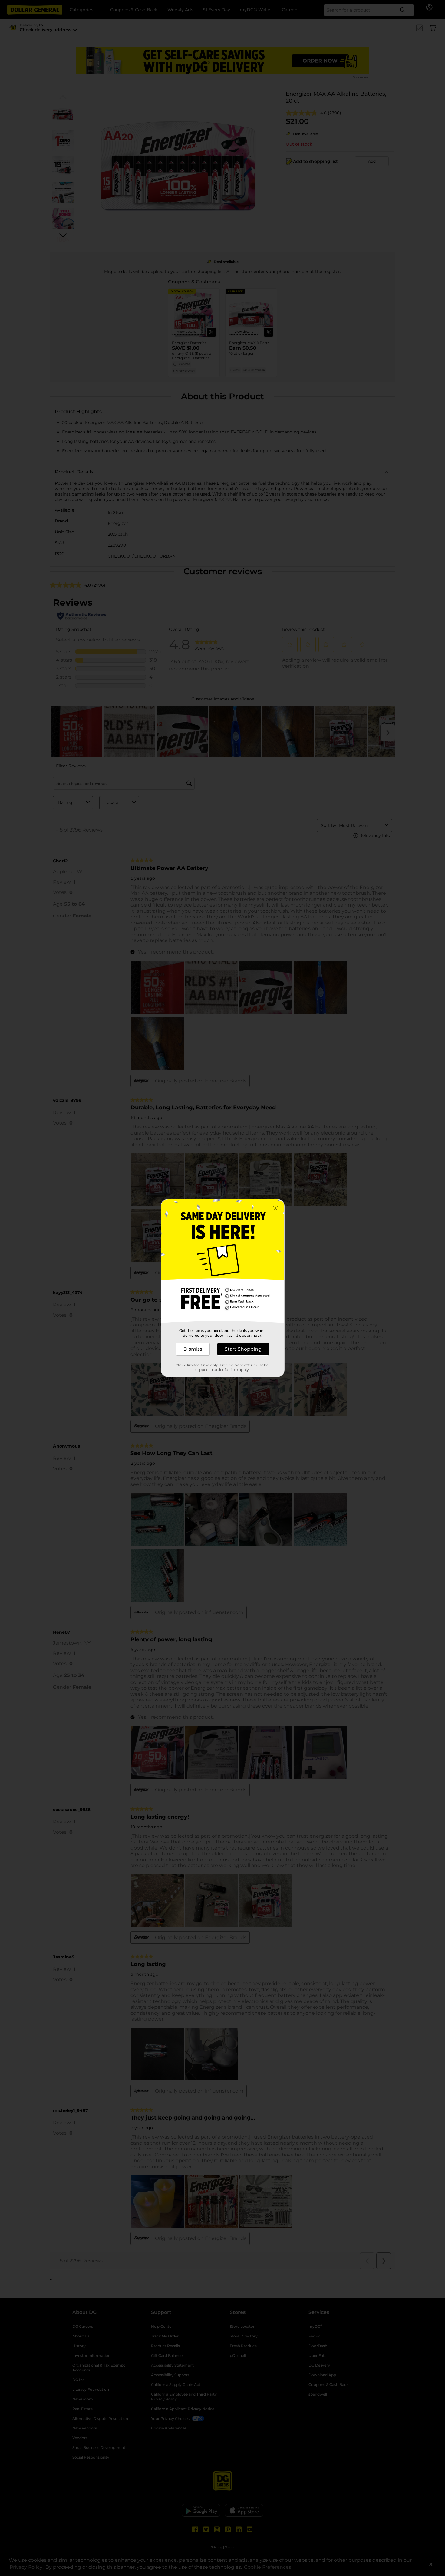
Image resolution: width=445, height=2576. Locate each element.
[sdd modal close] (275, 1208)
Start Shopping (243, 1349)
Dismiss (193, 1349)
